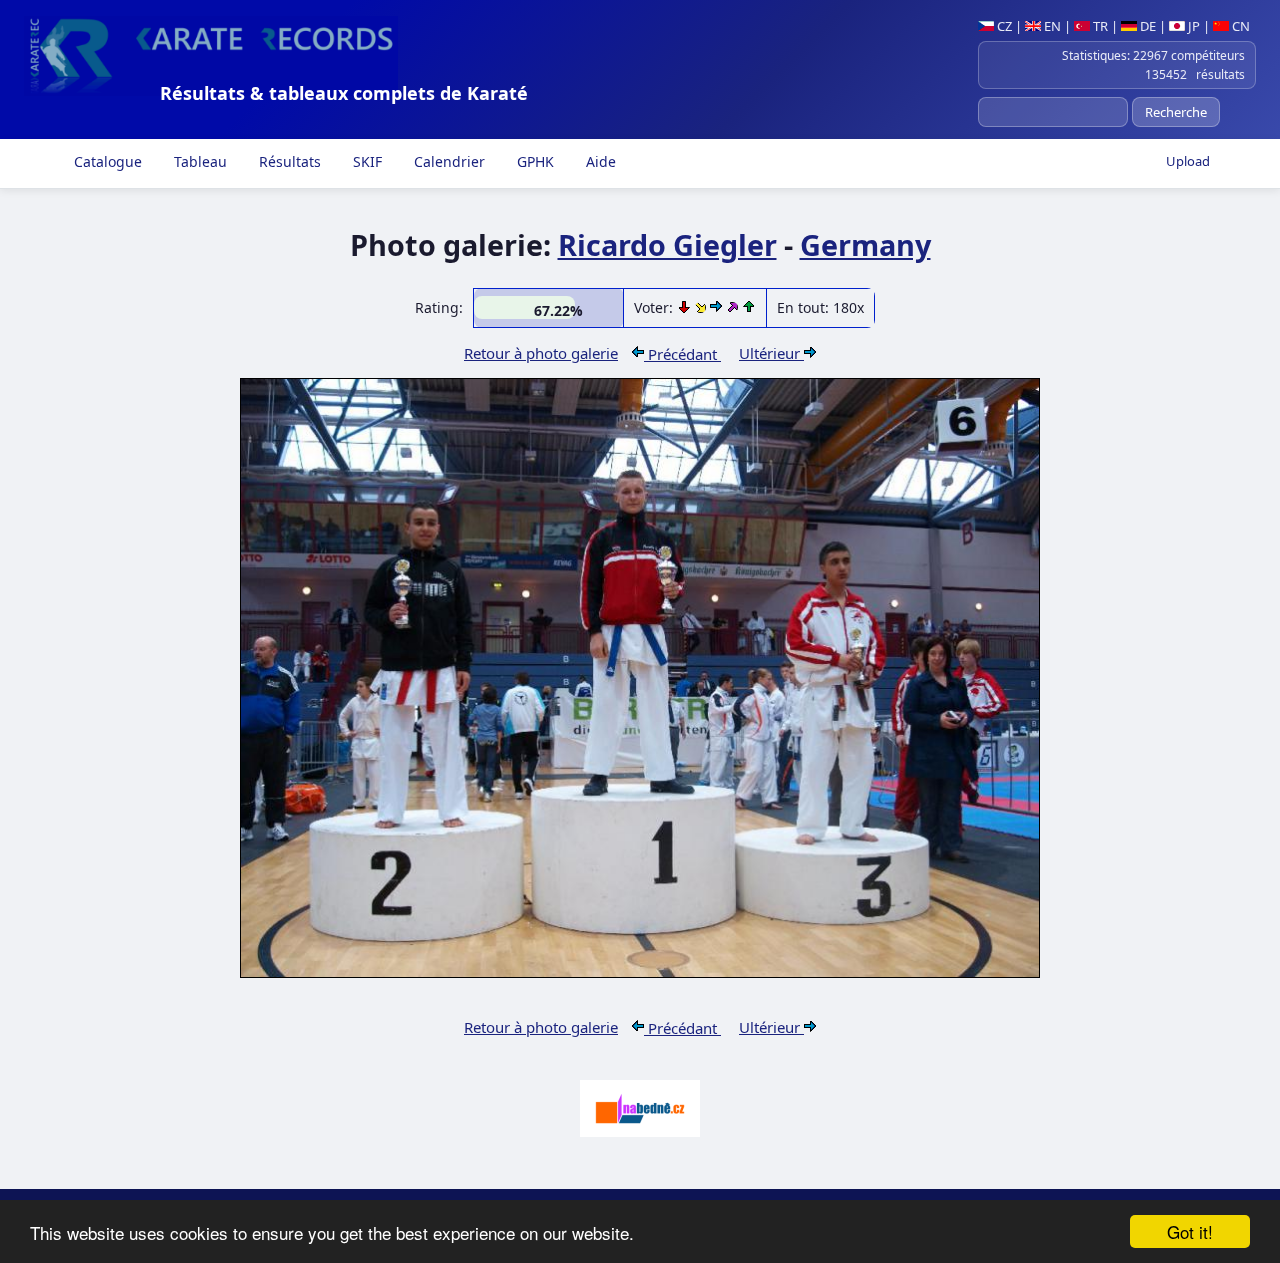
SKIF (365, 161)
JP (1192, 26)
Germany (865, 244)
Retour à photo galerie (541, 353)
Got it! (1190, 1231)
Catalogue (106, 161)
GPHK (533, 161)
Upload (1188, 161)
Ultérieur (771, 353)
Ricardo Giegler (667, 244)
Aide (599, 161)
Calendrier (447, 161)
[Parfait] (734, 307)
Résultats (288, 161)
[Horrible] (686, 307)
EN (1051, 26)
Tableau (198, 161)
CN (1239, 26)
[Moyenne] (702, 307)
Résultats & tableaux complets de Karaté (344, 93)
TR (1099, 26)
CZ (1003, 26)
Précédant (682, 354)
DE (1146, 26)
